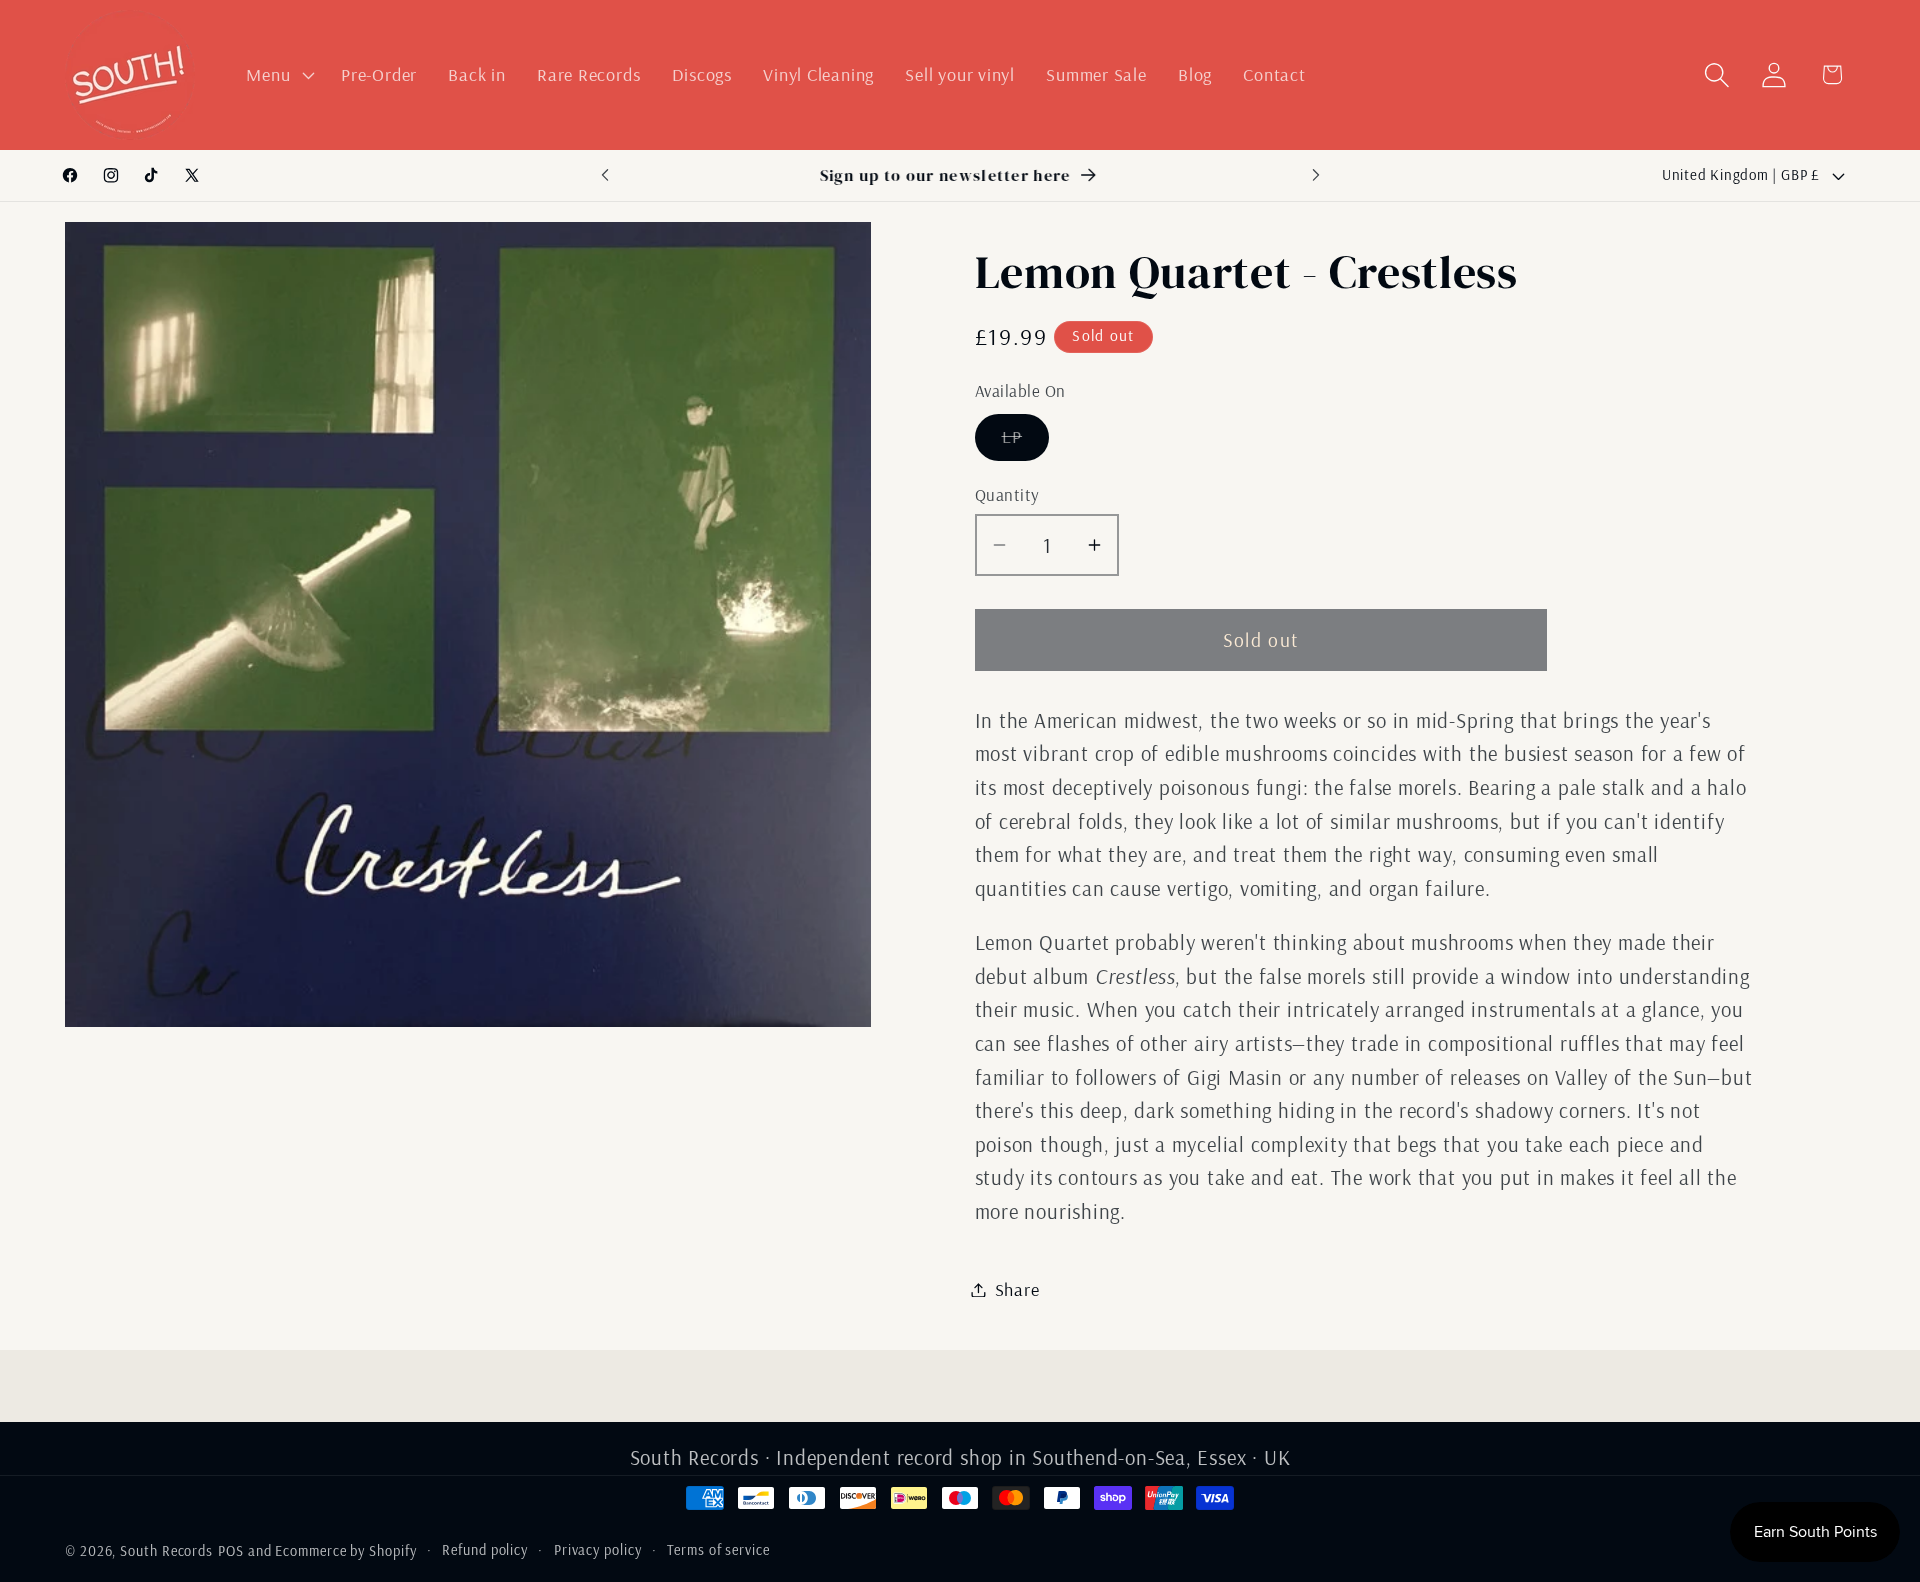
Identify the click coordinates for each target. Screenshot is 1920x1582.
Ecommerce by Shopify (345, 1551)
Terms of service (718, 1550)
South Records (166, 1551)
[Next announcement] (1316, 175)
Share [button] (1017, 1289)
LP (1026, 442)
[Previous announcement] (605, 175)
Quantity (1007, 494)
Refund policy (485, 1550)
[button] (278, 75)
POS (231, 1551)
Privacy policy (598, 1550)
